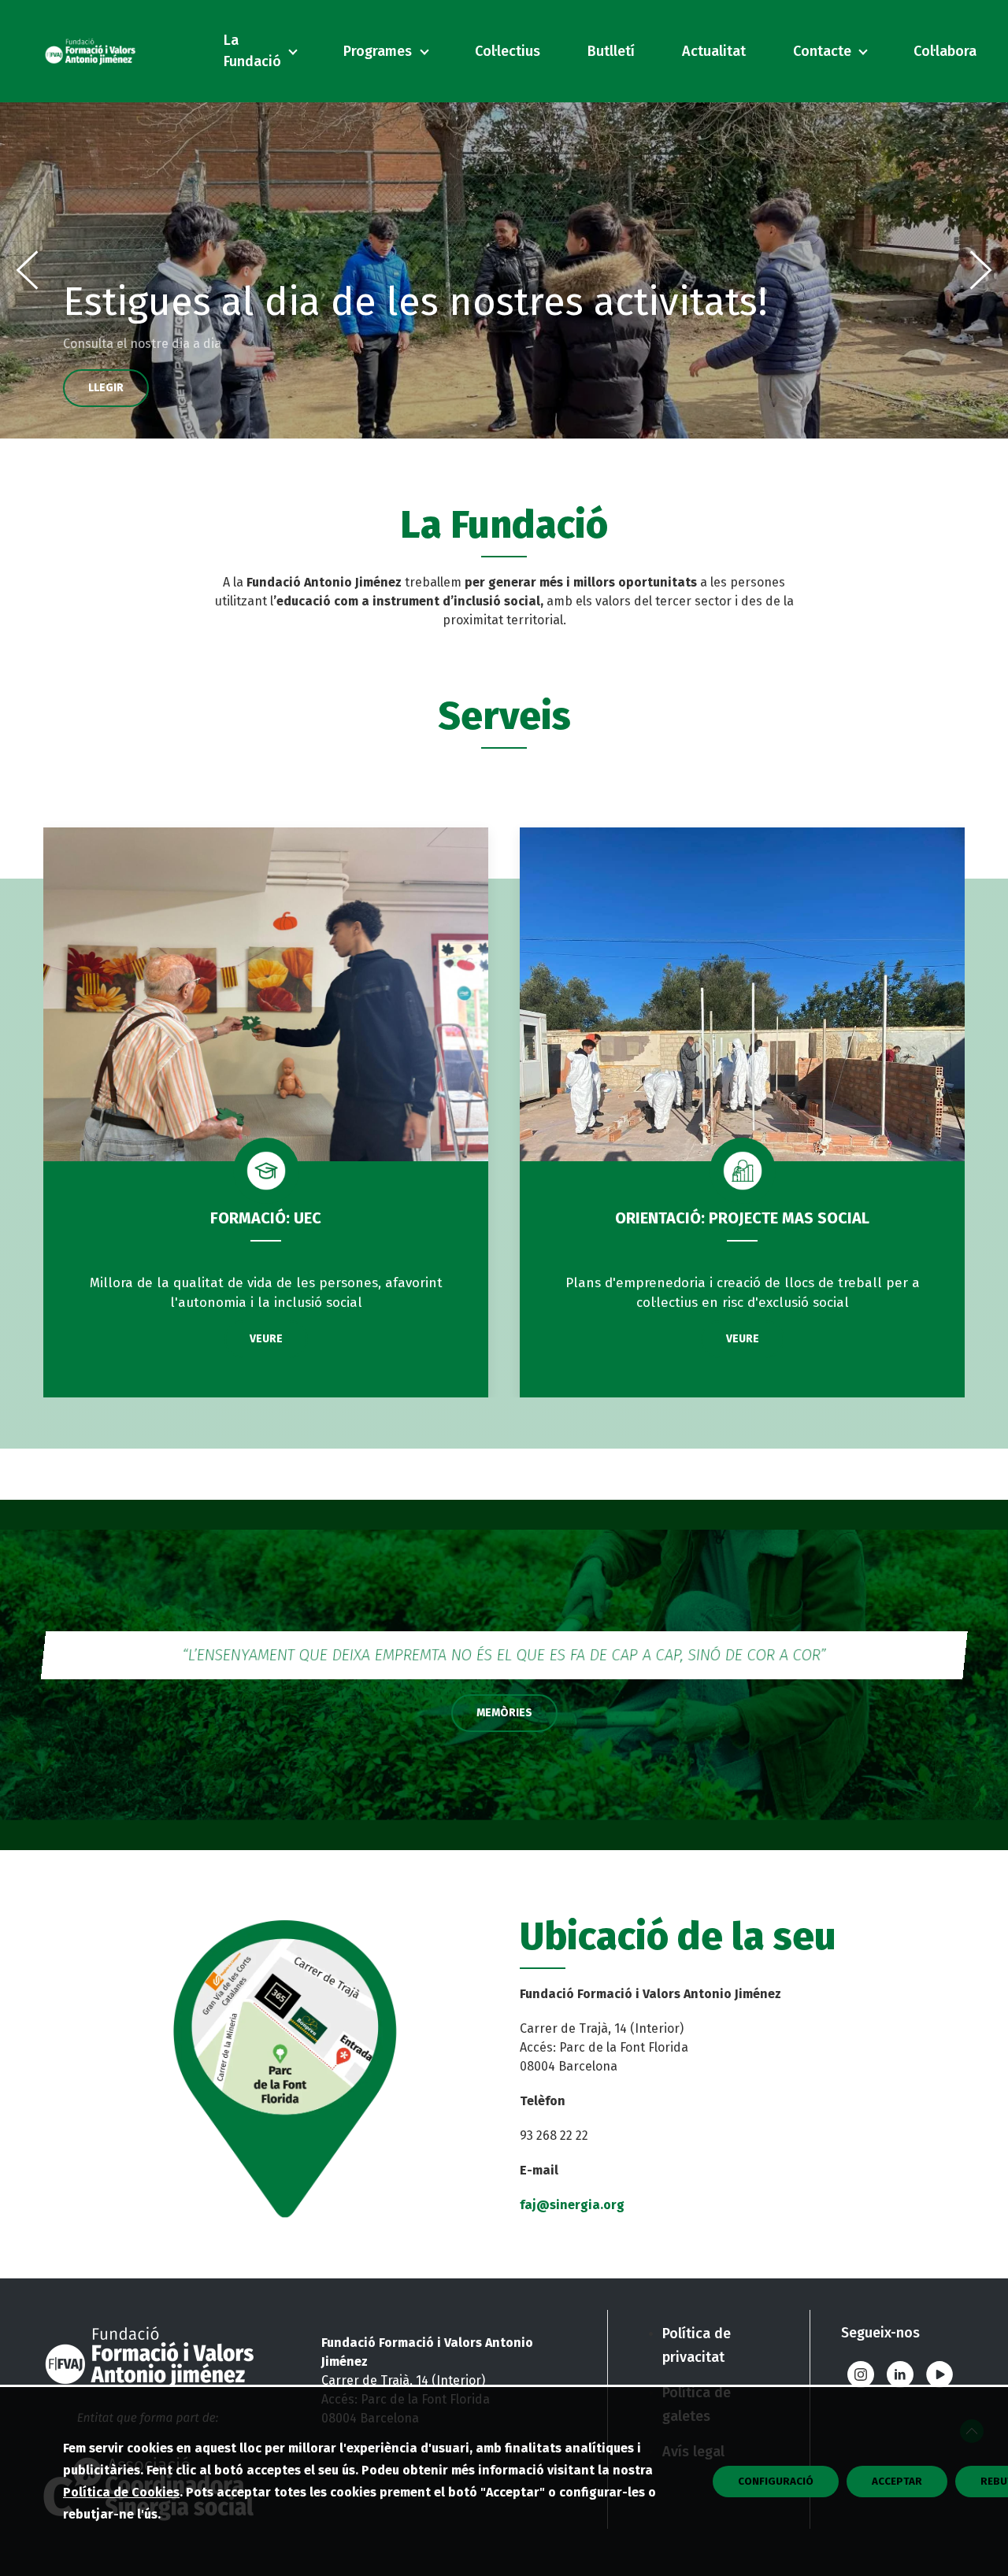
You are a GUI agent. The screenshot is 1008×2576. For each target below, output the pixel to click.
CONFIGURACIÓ (776, 2482)
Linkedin (900, 2374)
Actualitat (714, 51)
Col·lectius (508, 51)
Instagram (861, 2374)
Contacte (822, 51)
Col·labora (945, 51)
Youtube (939, 2374)
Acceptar (897, 2482)
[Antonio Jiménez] (90, 51)
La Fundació (252, 51)
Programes (378, 51)
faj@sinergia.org (572, 2205)
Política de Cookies (121, 2492)
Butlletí (611, 51)
